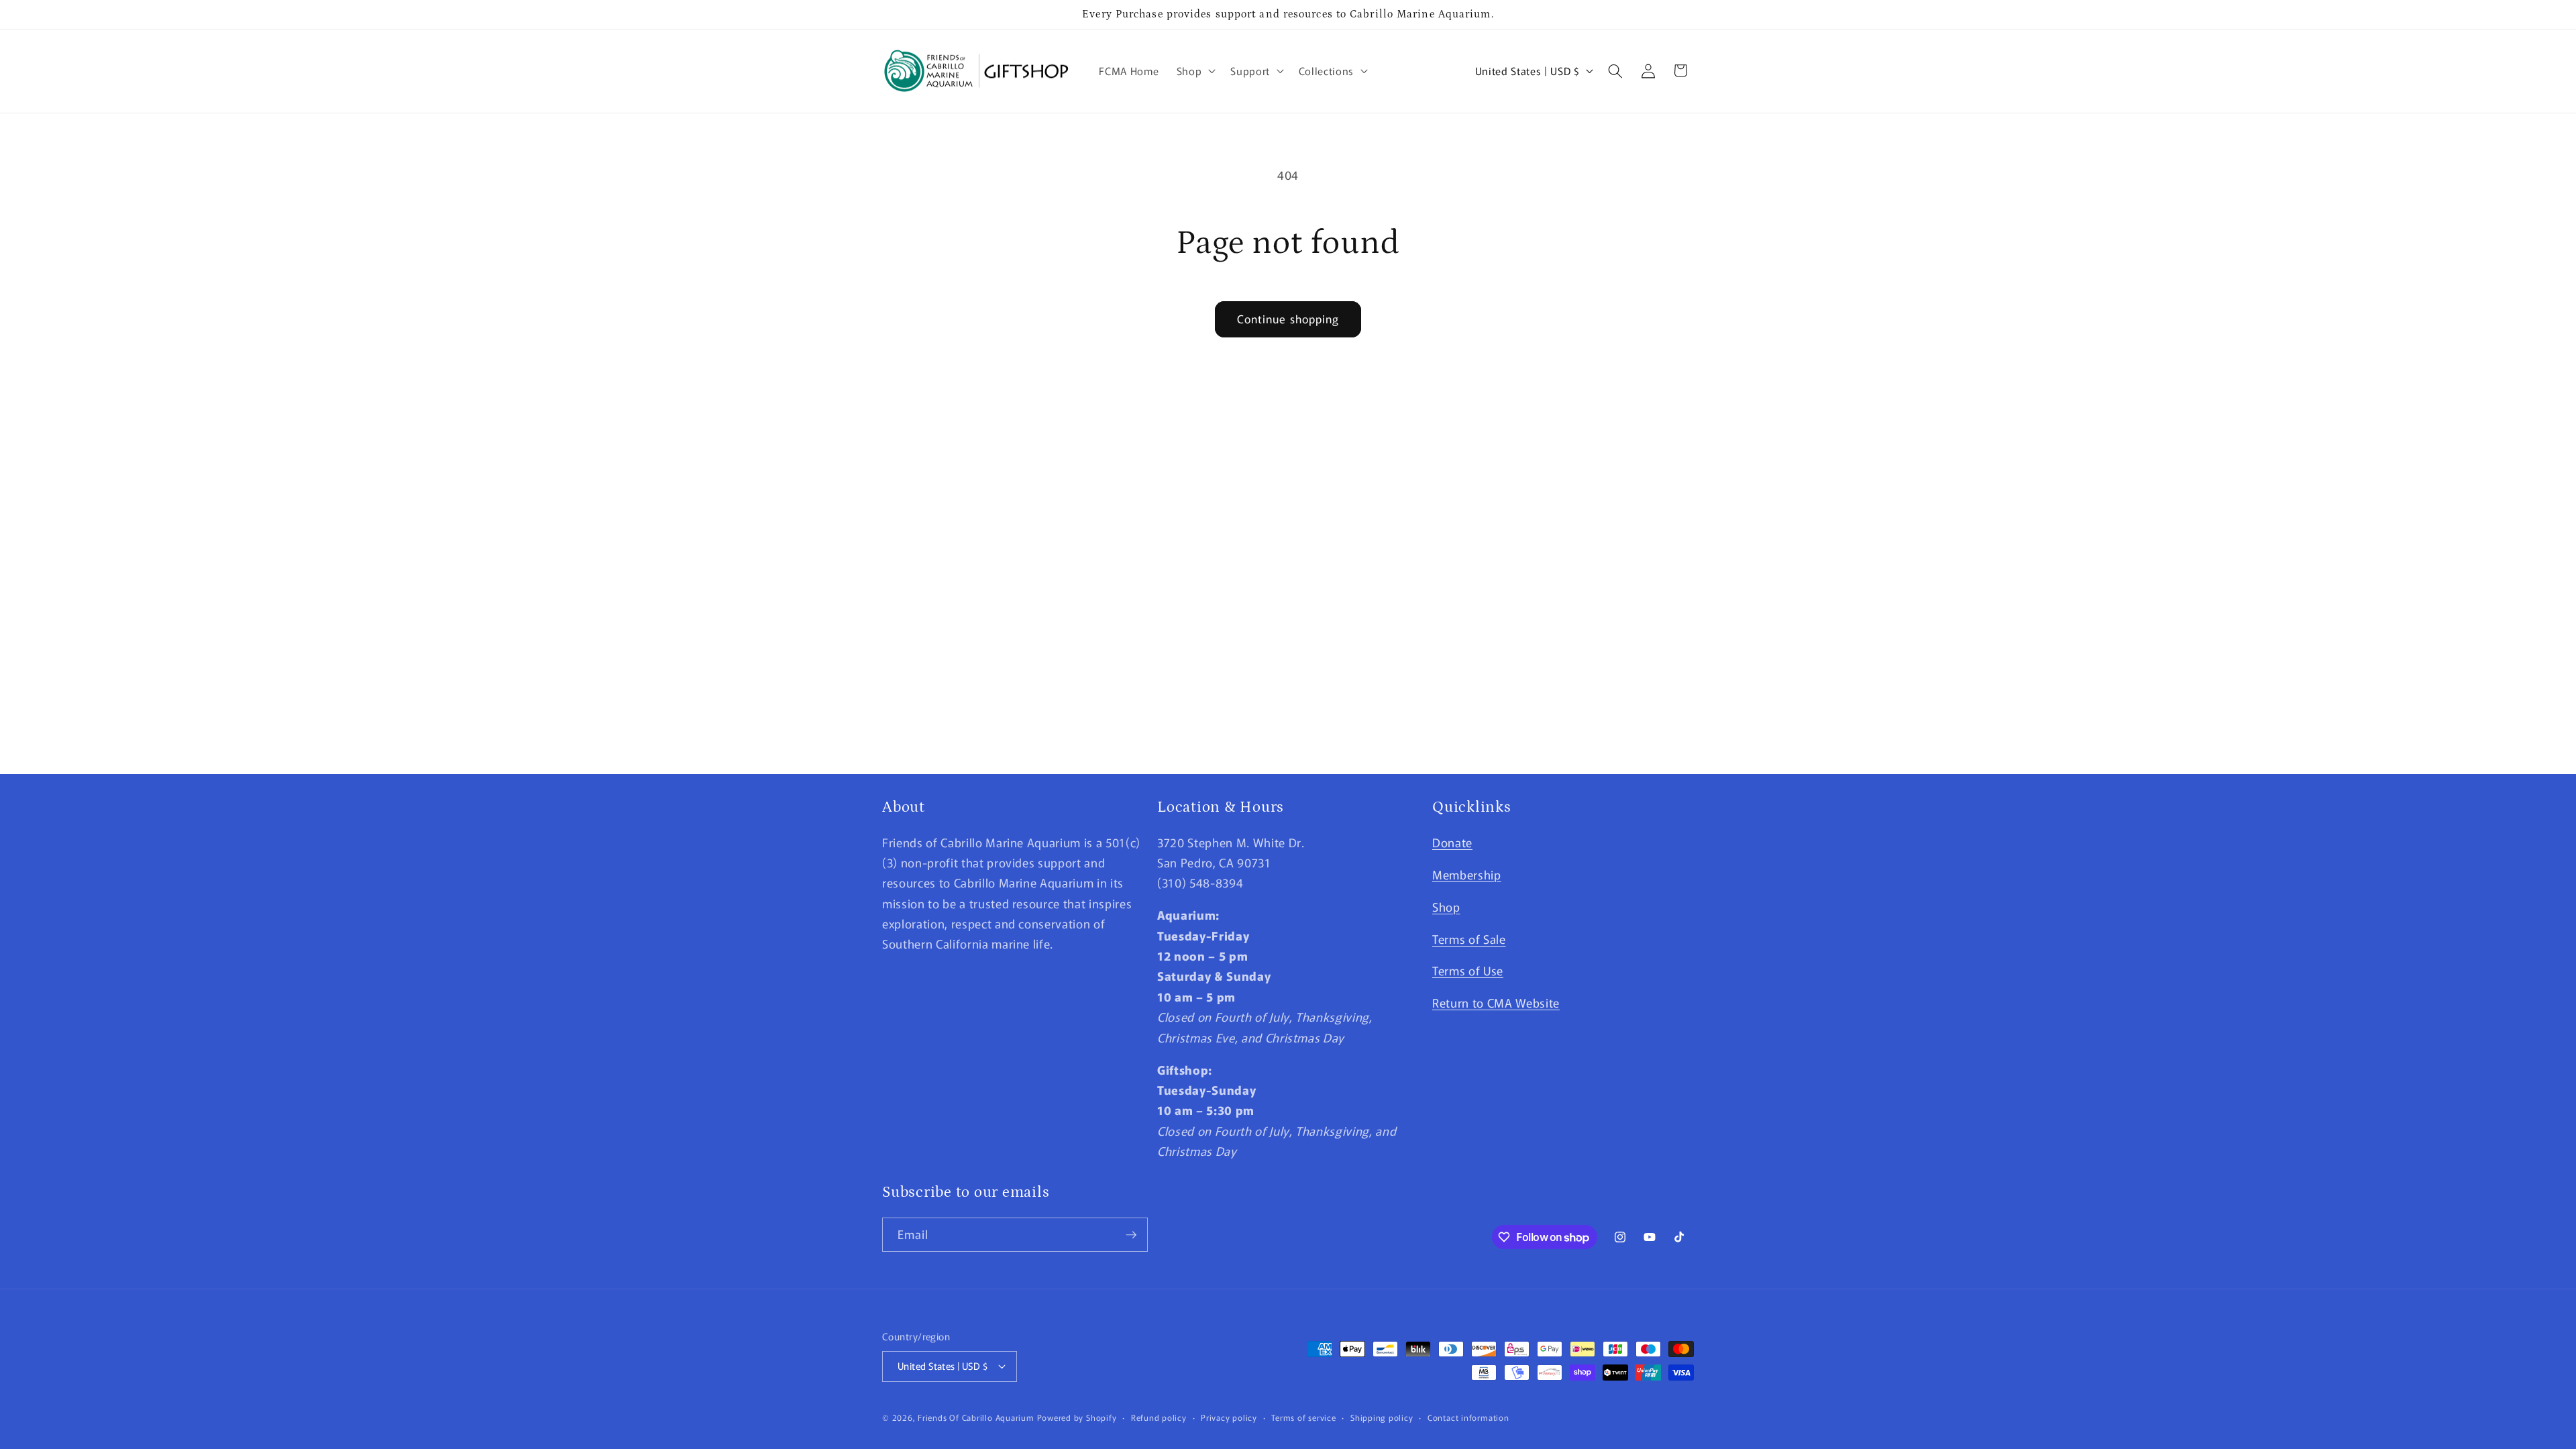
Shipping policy (1382, 1417)
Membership (1467, 874)
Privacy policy (1229, 1417)
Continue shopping (1288, 319)
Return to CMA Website (1496, 1003)
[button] (1195, 71)
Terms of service (1303, 1417)
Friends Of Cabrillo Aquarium (976, 1417)
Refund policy (1159, 1417)
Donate (1452, 842)
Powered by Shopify (1077, 1417)
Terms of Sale (1469, 939)
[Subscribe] (1131, 1235)
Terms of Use (1468, 970)
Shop (1446, 907)
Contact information (1468, 1417)
